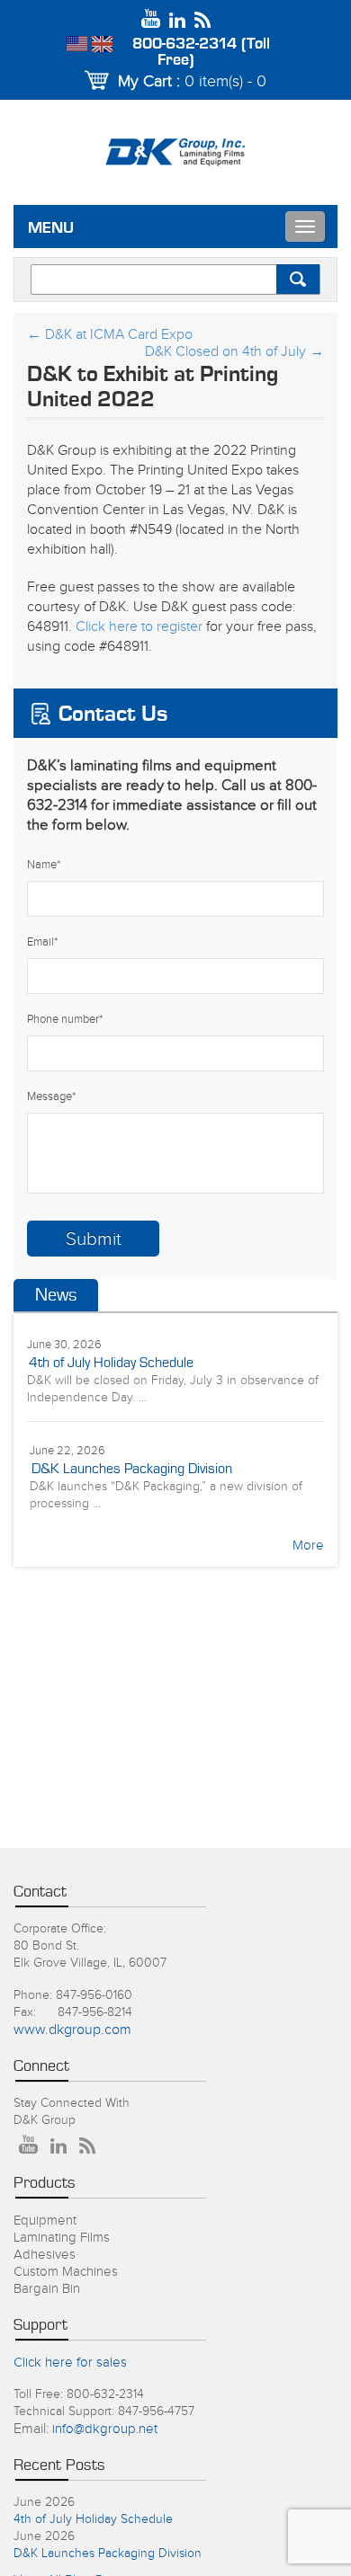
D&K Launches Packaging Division (132, 1469)
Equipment (45, 2221)
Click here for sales (70, 2363)
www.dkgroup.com (72, 2030)
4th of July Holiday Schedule (111, 1363)
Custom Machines (66, 2272)
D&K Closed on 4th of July (234, 352)
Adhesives (45, 2255)
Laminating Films (62, 2238)
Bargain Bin (47, 2289)
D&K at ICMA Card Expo (110, 335)
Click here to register (139, 627)
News (56, 1295)
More (308, 1546)
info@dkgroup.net (105, 2429)
